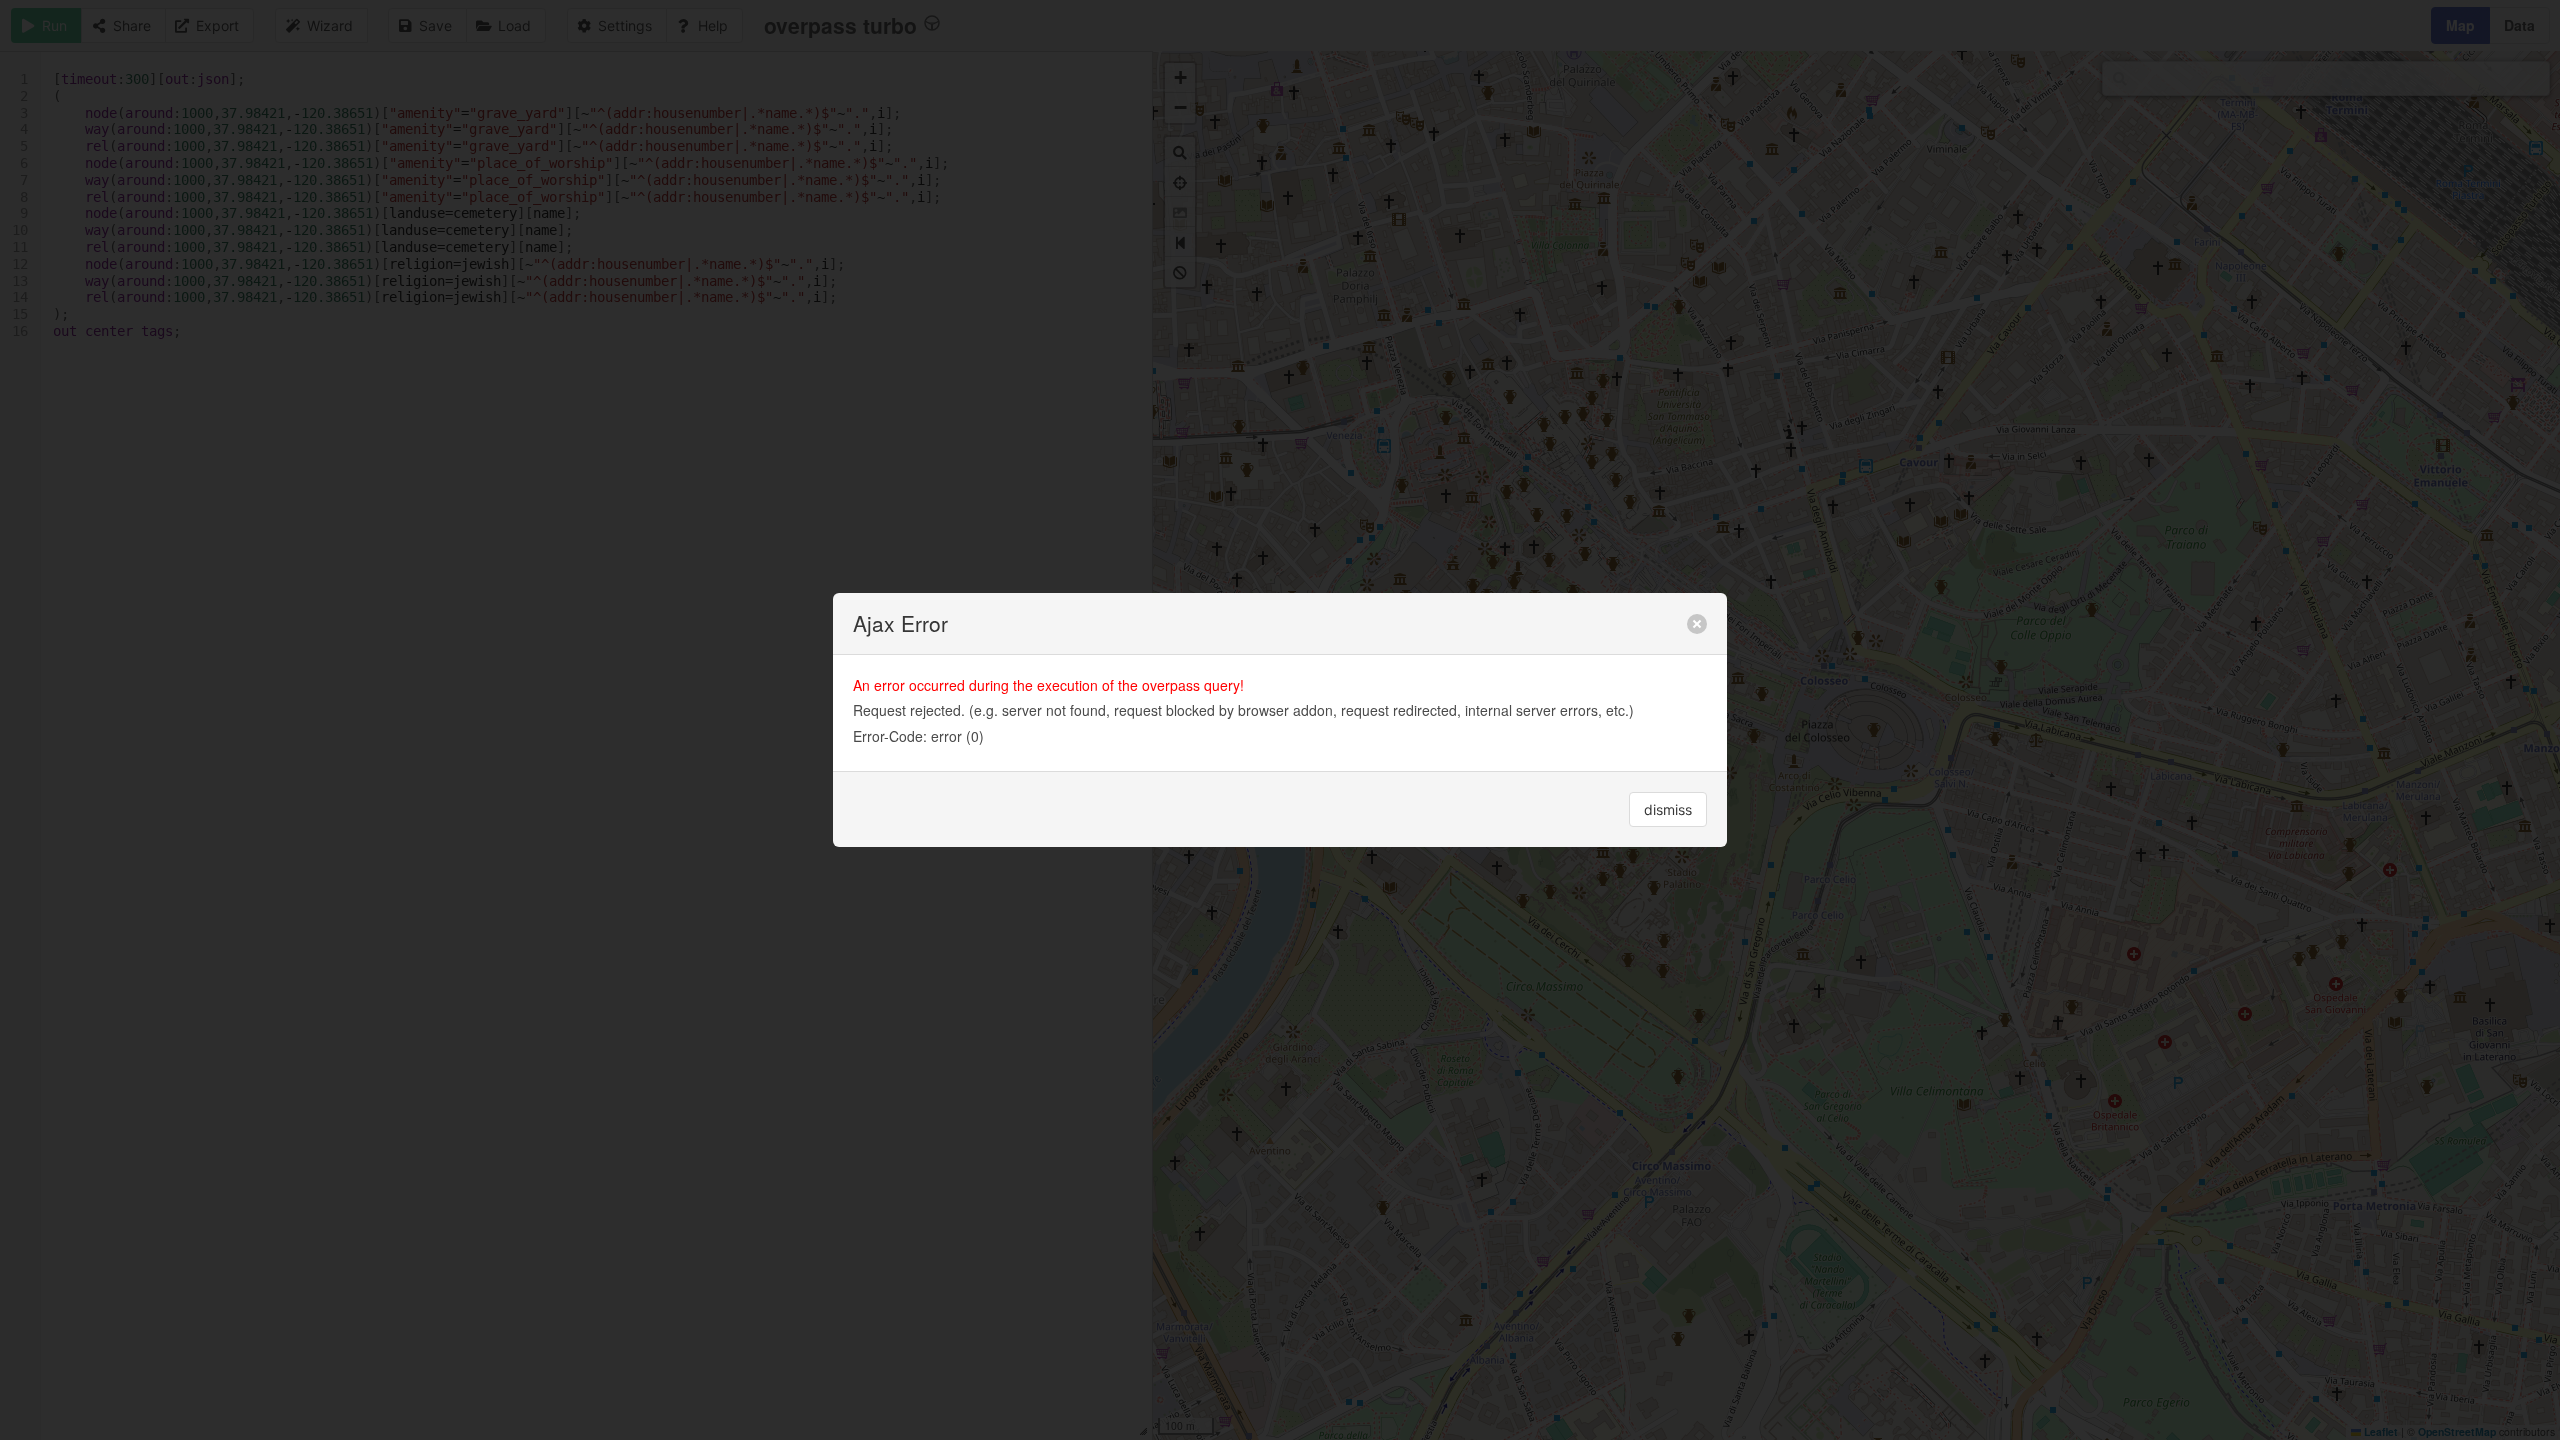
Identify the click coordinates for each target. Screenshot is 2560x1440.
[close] (1697, 624)
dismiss (1668, 809)
